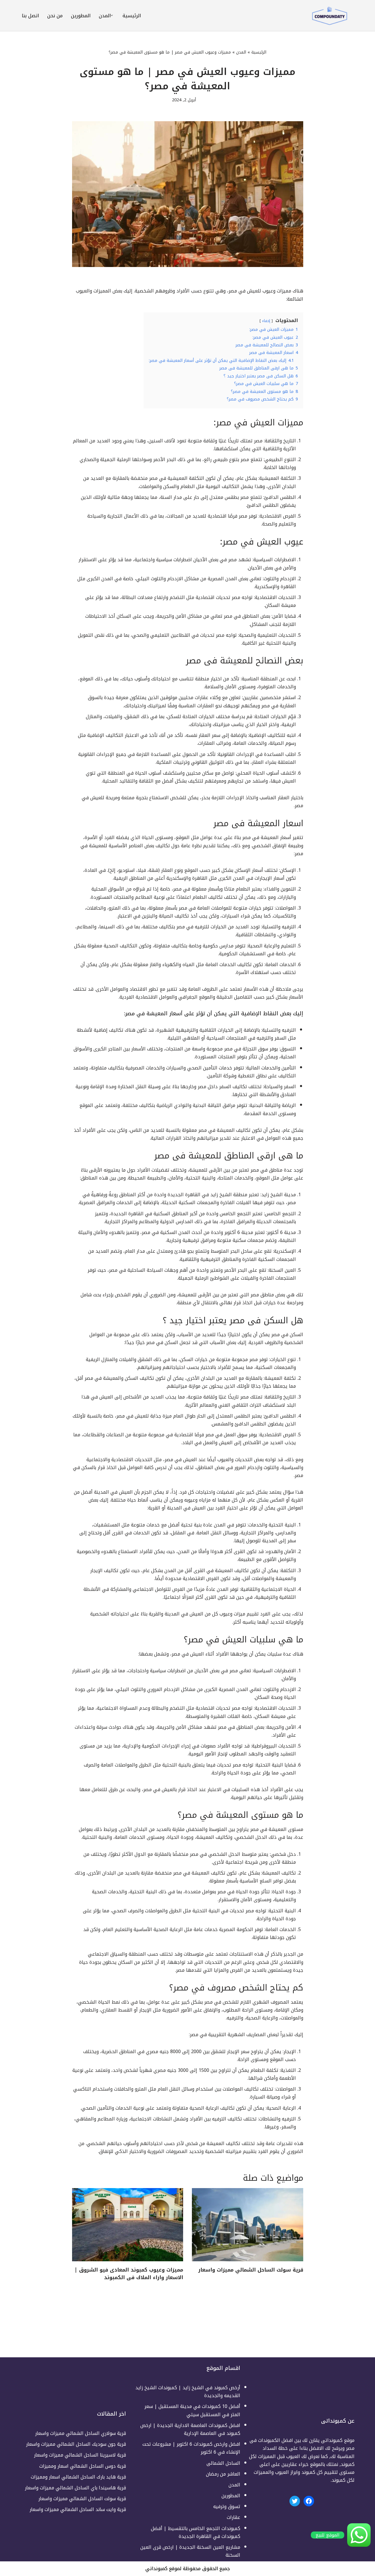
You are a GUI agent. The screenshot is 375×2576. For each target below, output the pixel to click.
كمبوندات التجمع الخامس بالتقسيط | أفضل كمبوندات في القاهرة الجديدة (196, 2532)
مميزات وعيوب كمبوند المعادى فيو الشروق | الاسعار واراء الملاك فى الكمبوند (129, 2274)
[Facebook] (309, 2501)
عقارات (233, 2517)
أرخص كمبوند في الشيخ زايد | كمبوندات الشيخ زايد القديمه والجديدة (188, 2392)
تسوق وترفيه (227, 2506)
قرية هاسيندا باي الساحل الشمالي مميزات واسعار (75, 2488)
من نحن (55, 16)
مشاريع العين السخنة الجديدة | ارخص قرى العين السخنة (190, 2551)
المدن (241, 52)
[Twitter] (295, 2501)
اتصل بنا (30, 16)
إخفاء (266, 321)
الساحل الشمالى (223, 2463)
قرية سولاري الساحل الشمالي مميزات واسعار (81, 2433)
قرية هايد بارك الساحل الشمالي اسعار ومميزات (78, 2477)
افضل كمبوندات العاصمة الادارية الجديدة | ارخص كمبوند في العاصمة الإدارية (190, 2429)
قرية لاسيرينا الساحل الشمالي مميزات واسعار (80, 2455)
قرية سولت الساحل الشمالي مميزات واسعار (251, 2270)
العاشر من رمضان (223, 2474)
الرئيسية (132, 16)
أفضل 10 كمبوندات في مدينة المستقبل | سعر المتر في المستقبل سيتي (192, 2410)
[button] (112, 15)
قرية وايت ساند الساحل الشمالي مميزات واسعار (78, 2509)
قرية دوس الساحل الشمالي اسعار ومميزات (83, 2466)
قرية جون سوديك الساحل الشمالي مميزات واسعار (76, 2444)
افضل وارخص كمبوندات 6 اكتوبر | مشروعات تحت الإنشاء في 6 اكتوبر (191, 2448)
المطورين (81, 16)
